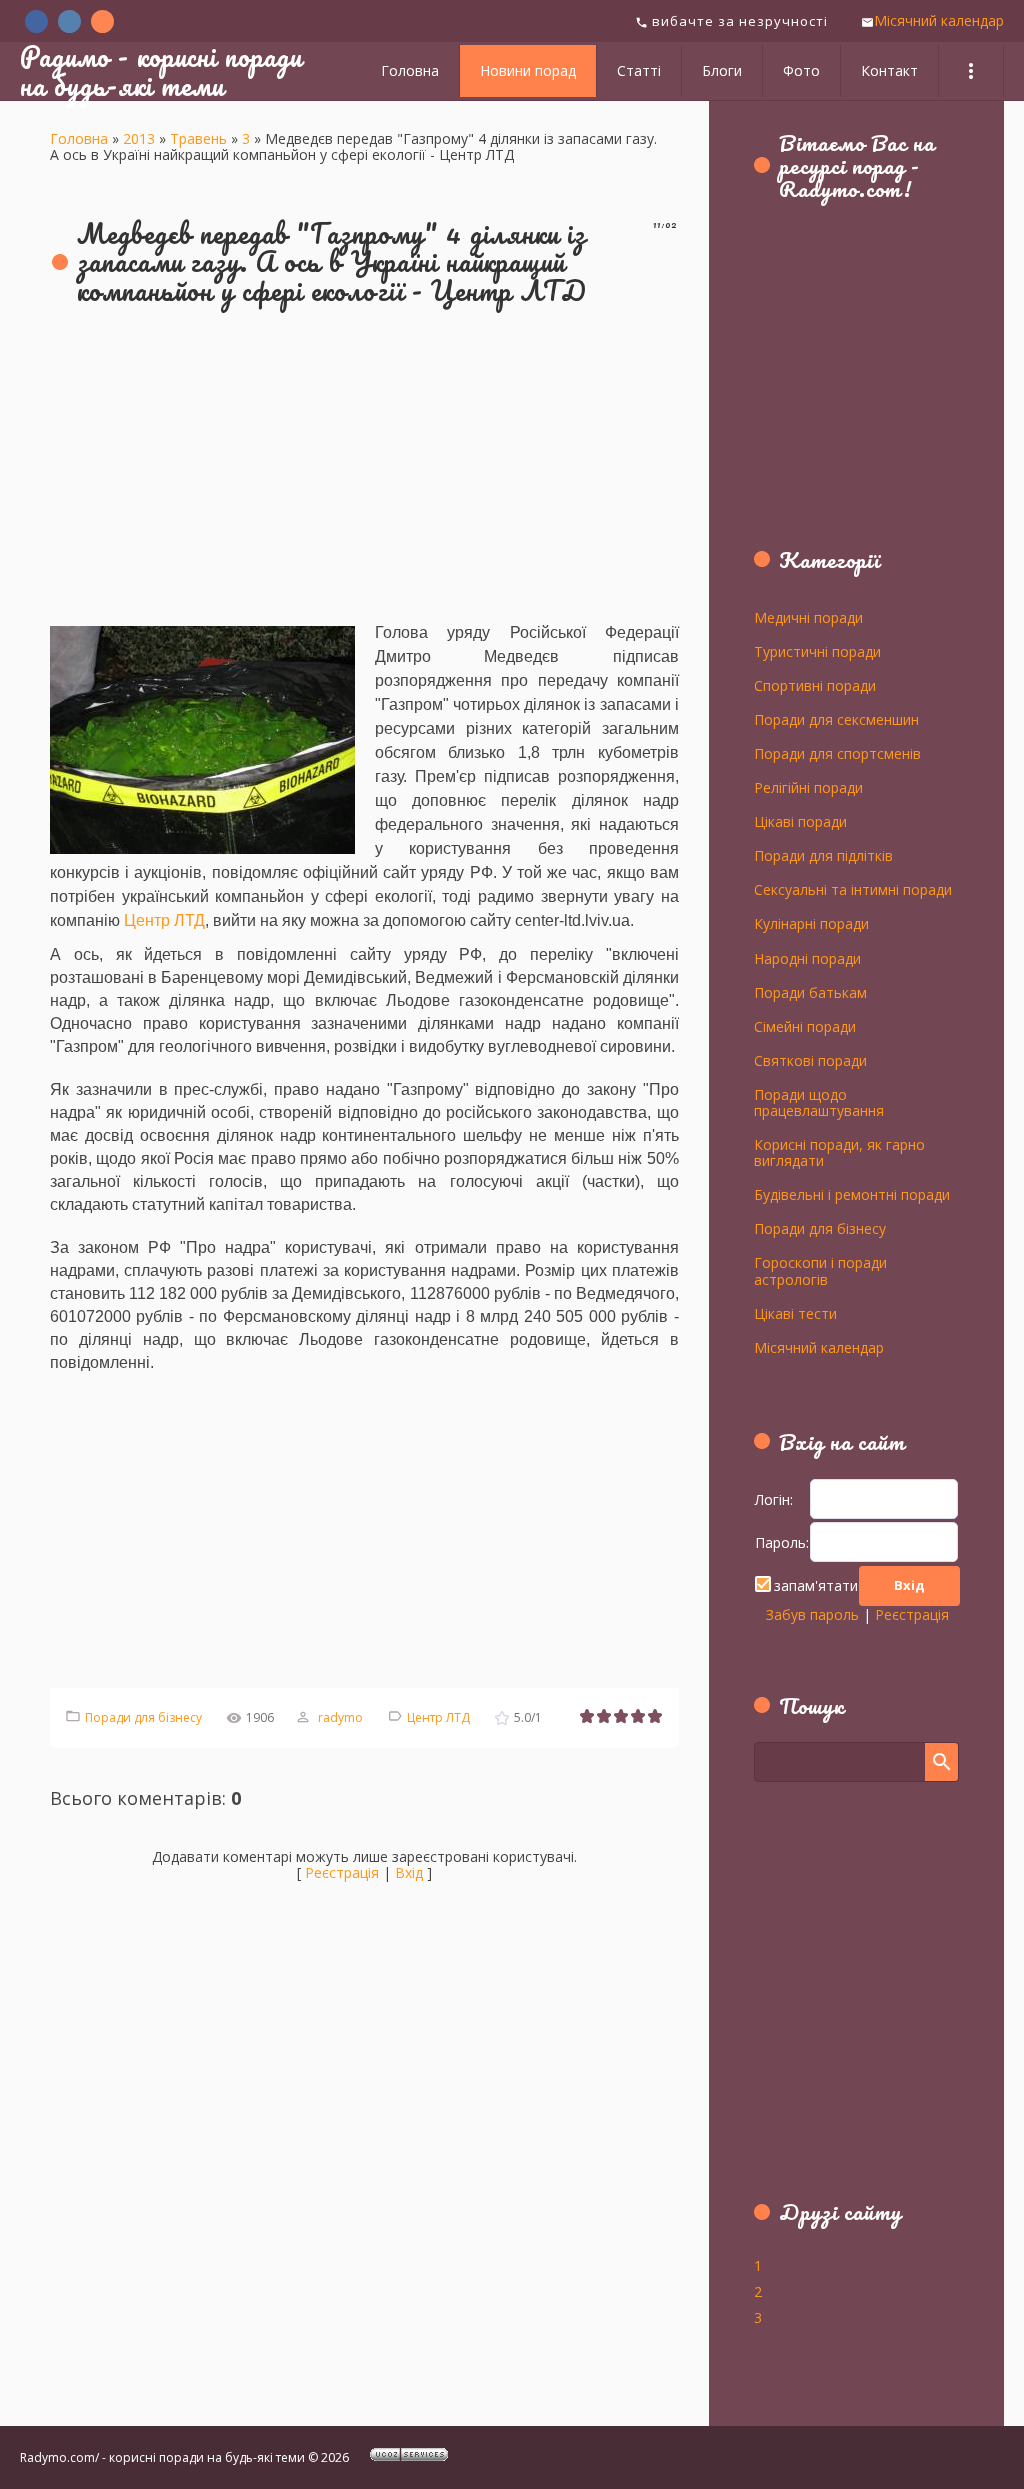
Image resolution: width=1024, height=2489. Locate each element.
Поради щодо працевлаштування (819, 1102)
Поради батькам (810, 992)
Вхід (409, 1872)
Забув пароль (812, 1614)
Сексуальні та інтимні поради (853, 889)
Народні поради (807, 958)
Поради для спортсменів (837, 753)
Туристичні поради (817, 651)
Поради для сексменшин (836, 719)
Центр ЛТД (164, 920)
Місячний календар (939, 20)
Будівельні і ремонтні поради (852, 1194)
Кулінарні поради (811, 923)
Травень (198, 138)
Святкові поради (810, 1060)
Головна (79, 138)
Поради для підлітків (823, 855)
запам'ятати (816, 1585)
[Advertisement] (364, 467)
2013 (139, 138)
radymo (340, 1717)
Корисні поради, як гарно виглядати (839, 1152)
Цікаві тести (795, 1313)
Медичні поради (808, 617)
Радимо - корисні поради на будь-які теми (161, 70)
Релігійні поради (808, 787)
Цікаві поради (800, 821)
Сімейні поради (805, 1026)
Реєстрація (342, 1872)
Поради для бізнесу (143, 1717)
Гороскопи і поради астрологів (820, 1270)
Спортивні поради (815, 685)
